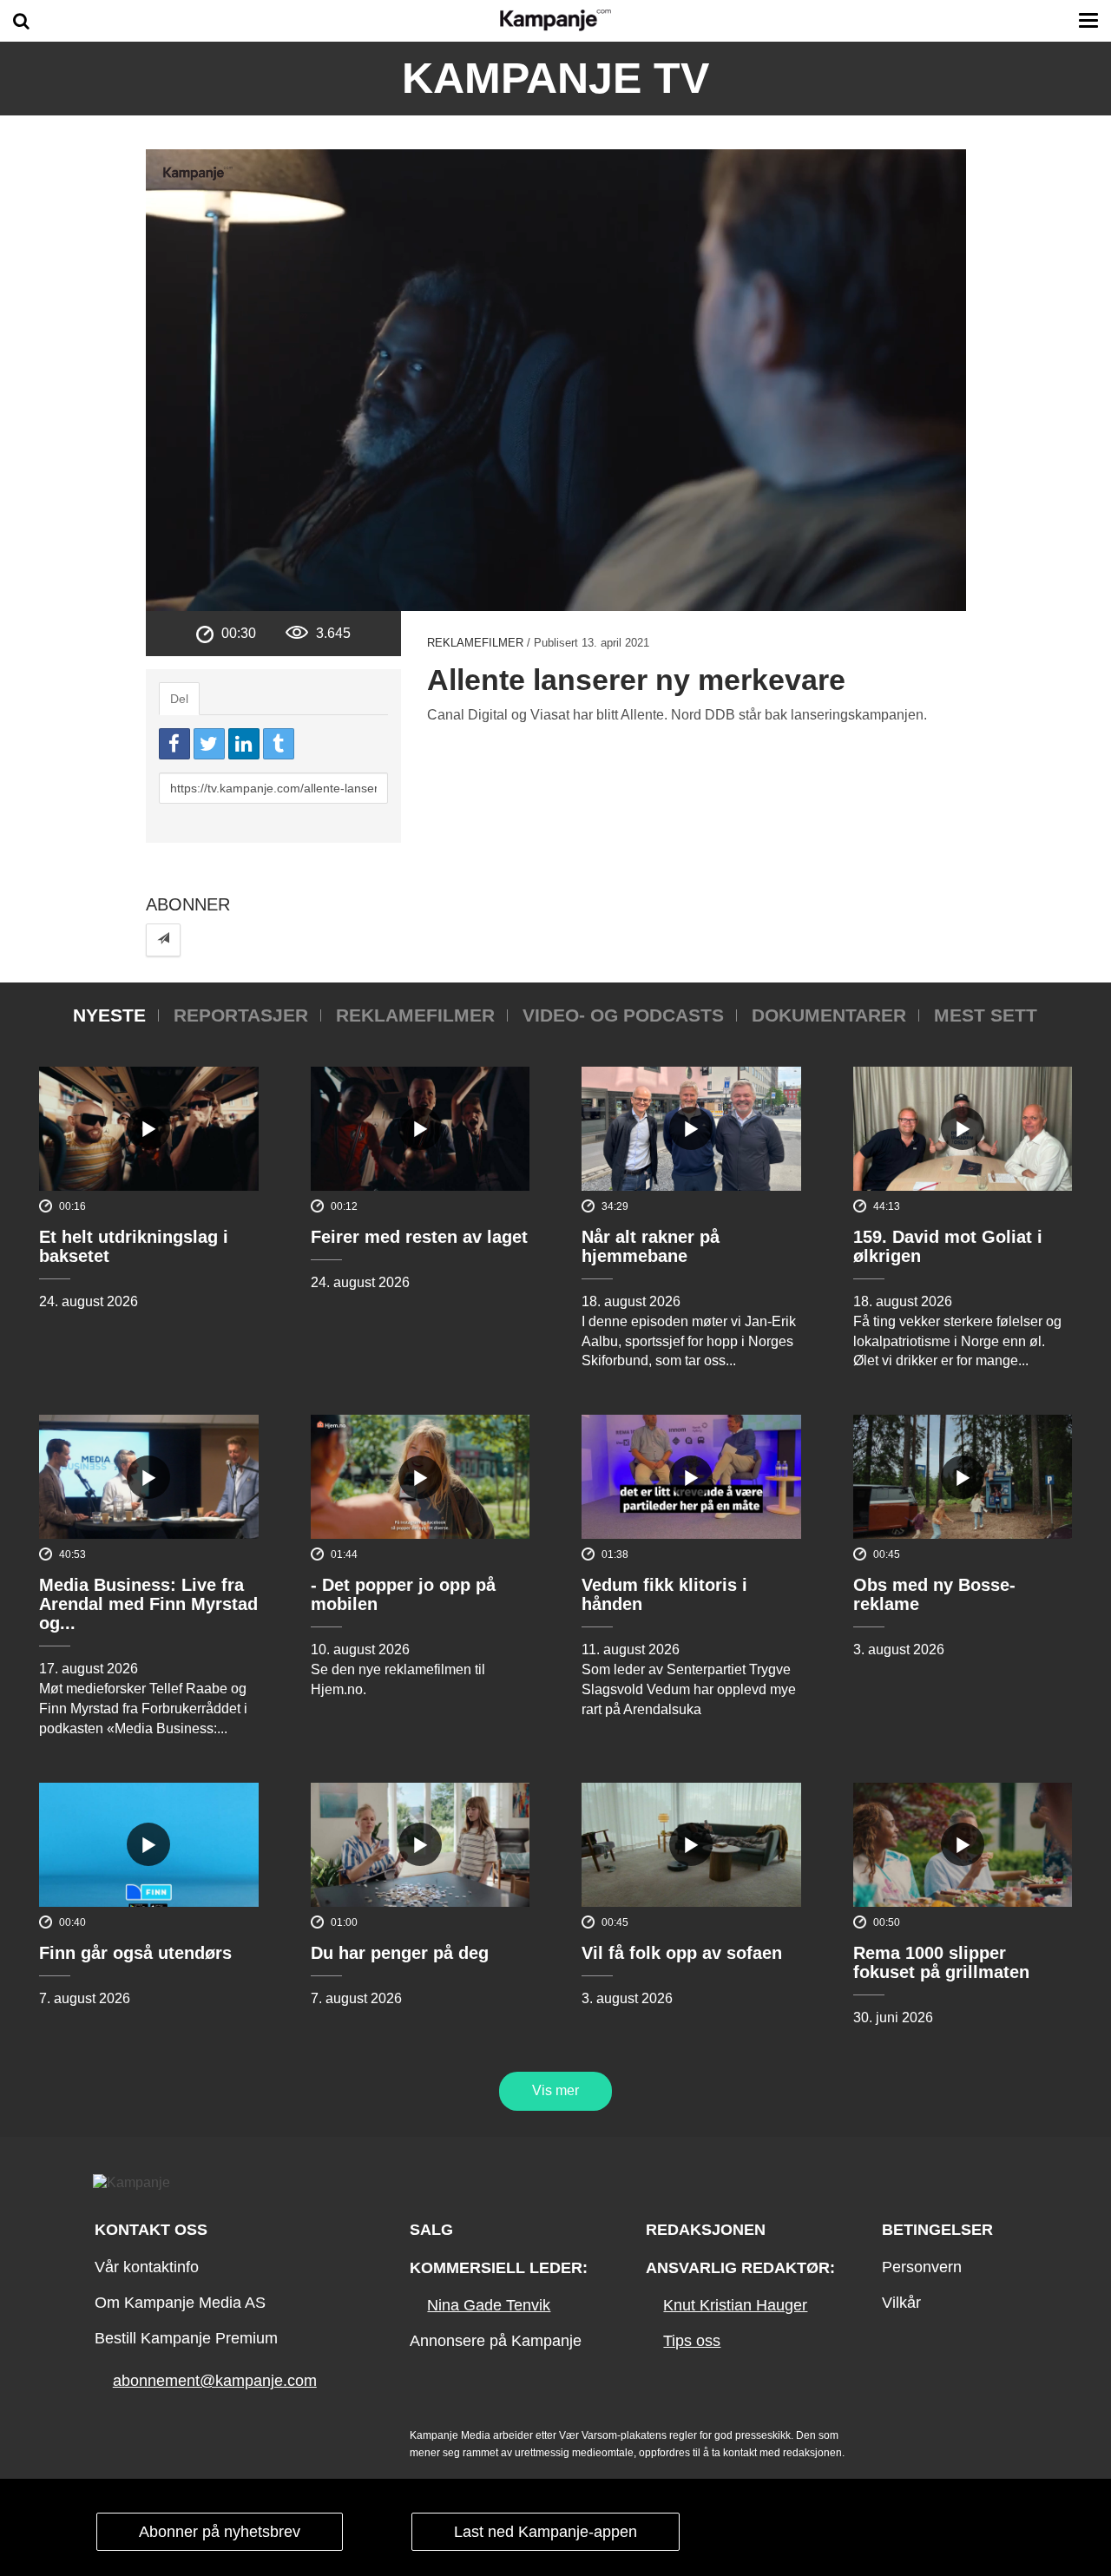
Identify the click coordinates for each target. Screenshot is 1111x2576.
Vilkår (901, 2303)
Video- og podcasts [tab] (623, 1015)
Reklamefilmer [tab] (415, 1015)
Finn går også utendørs (135, 1953)
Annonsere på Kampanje (496, 2341)
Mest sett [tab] (986, 1015)
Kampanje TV (555, 78)
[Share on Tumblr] (279, 744)
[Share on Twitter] (209, 744)
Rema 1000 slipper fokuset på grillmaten (941, 1962)
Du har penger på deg (400, 1953)
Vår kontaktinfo (147, 2267)
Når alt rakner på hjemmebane (651, 1246)
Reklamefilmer (475, 643)
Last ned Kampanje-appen (546, 2532)
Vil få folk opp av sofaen (682, 1953)
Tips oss (692, 2341)
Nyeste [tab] (109, 1015)
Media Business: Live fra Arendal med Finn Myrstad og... (148, 1604)
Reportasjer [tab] (241, 1015)
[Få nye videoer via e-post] (163, 940)
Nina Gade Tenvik (489, 2305)
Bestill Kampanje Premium (186, 2338)
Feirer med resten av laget (419, 1237)
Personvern (922, 2267)
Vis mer (555, 2090)
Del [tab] (179, 699)
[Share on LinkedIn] (244, 744)
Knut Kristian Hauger (735, 2305)
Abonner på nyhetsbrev (220, 2532)
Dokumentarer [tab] (829, 1015)
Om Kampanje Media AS (180, 2303)
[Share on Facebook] (174, 744)
